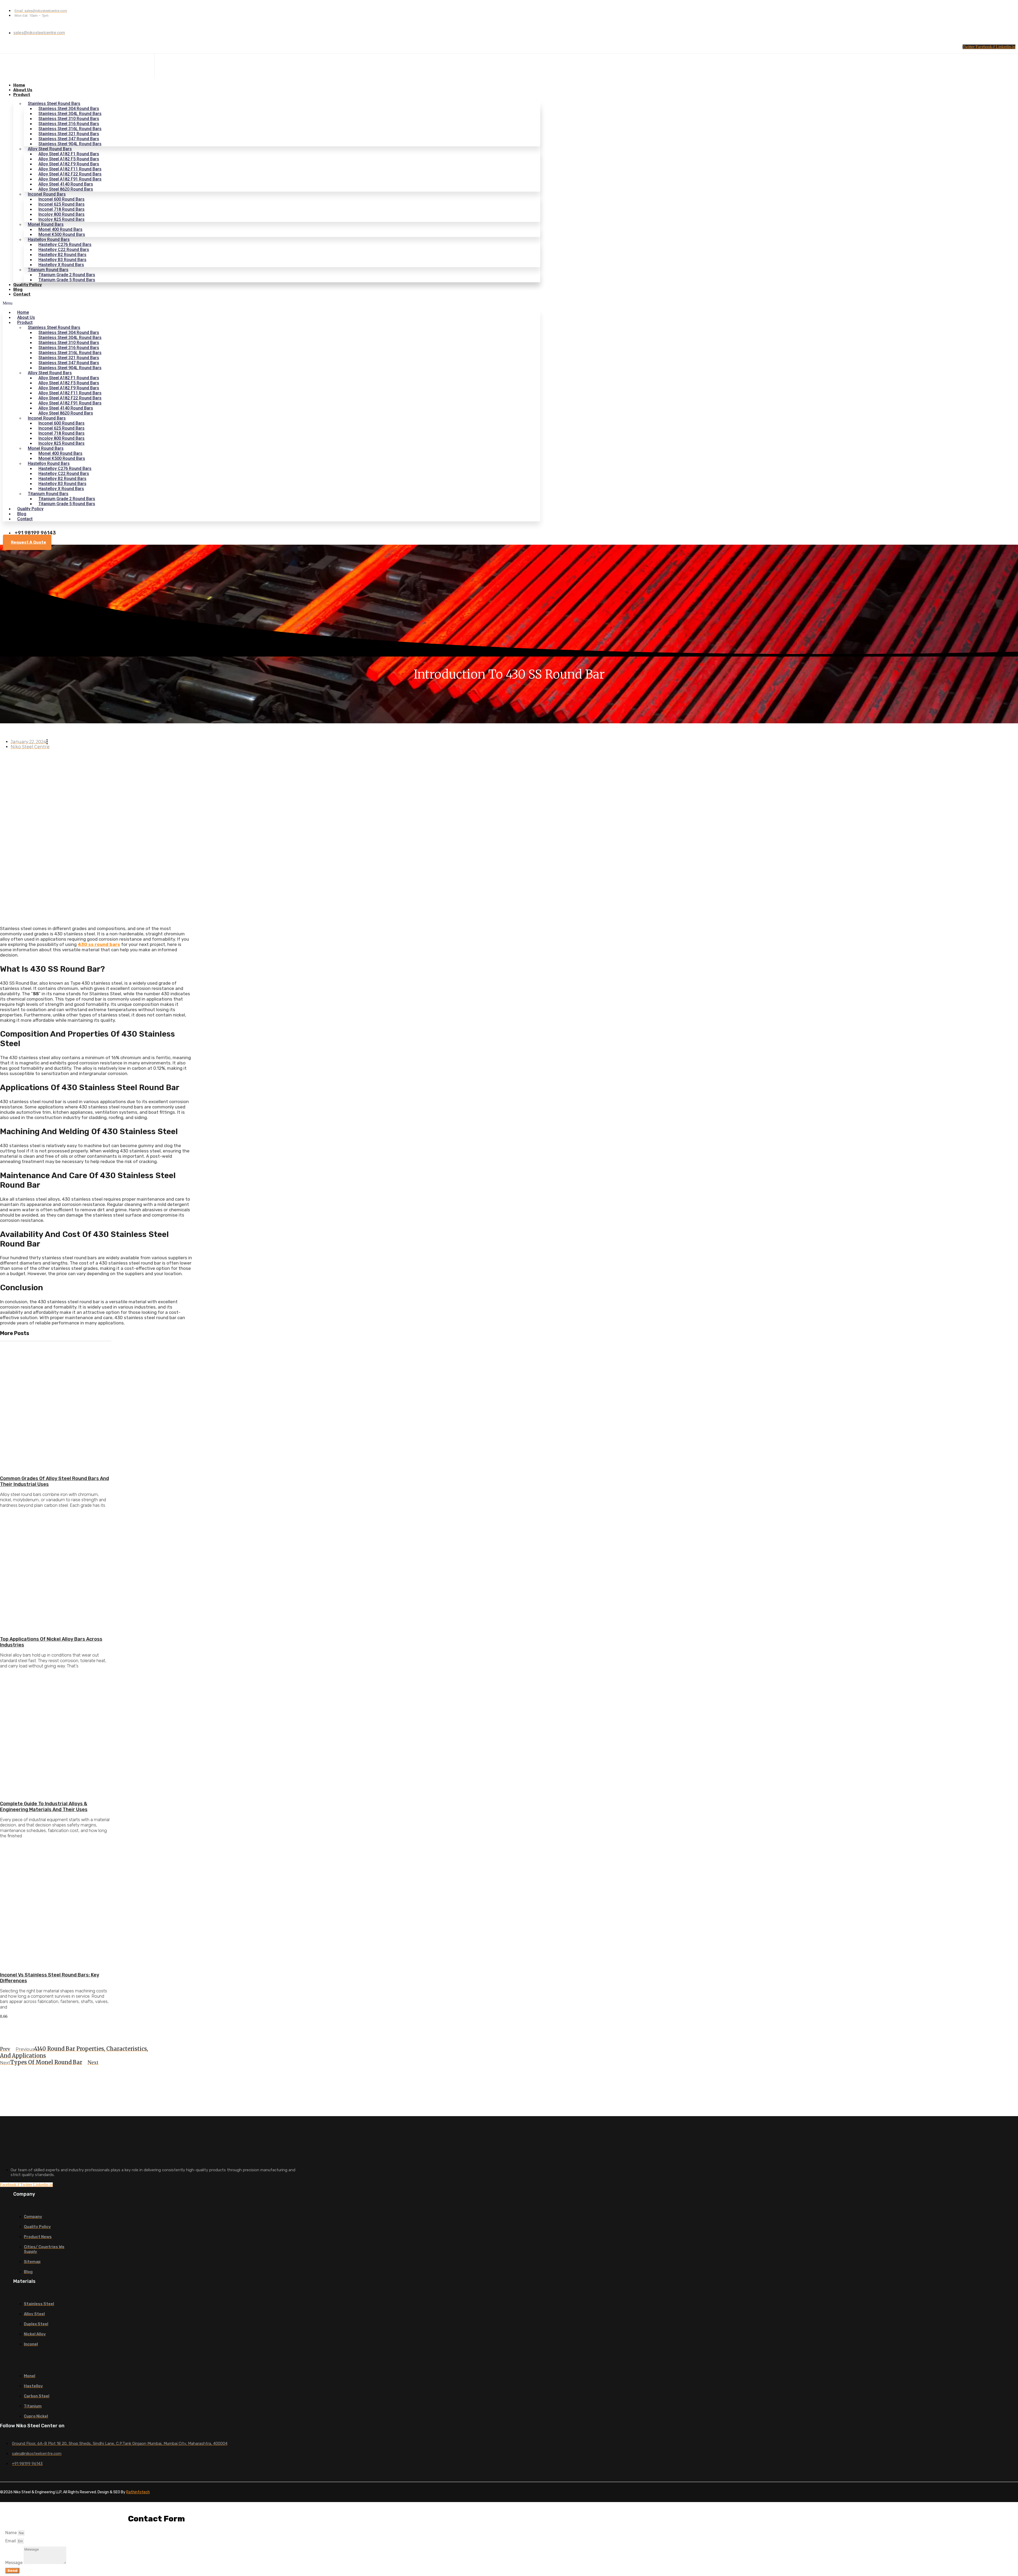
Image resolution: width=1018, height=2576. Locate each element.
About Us (23, 90)
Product (22, 95)
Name (12, 2533)
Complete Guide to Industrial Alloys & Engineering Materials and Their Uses (44, 1807)
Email (11, 2541)
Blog (18, 289)
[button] (271, 303)
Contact (22, 294)
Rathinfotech (138, 2492)
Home (19, 85)
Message (14, 2563)
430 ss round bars (99, 944)
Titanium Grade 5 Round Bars (67, 280)
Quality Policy (28, 285)
